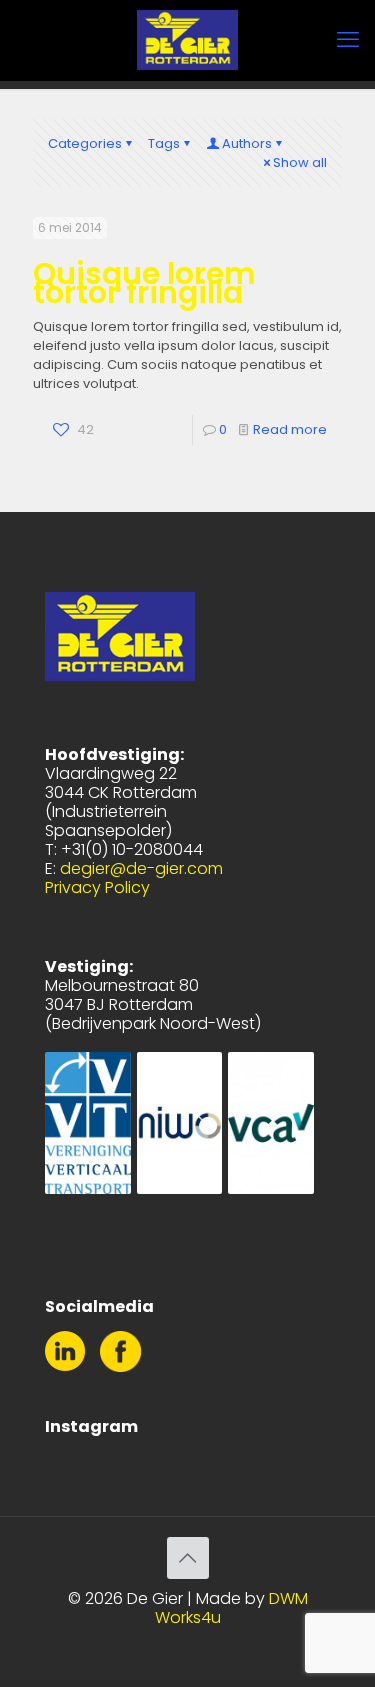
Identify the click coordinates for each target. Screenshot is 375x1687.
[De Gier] (187, 40)
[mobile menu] (348, 40)
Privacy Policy (97, 887)
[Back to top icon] (188, 1558)
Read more (290, 429)
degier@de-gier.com (141, 868)
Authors (247, 143)
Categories (85, 143)
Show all (300, 162)
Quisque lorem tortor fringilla (144, 283)
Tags (164, 143)
